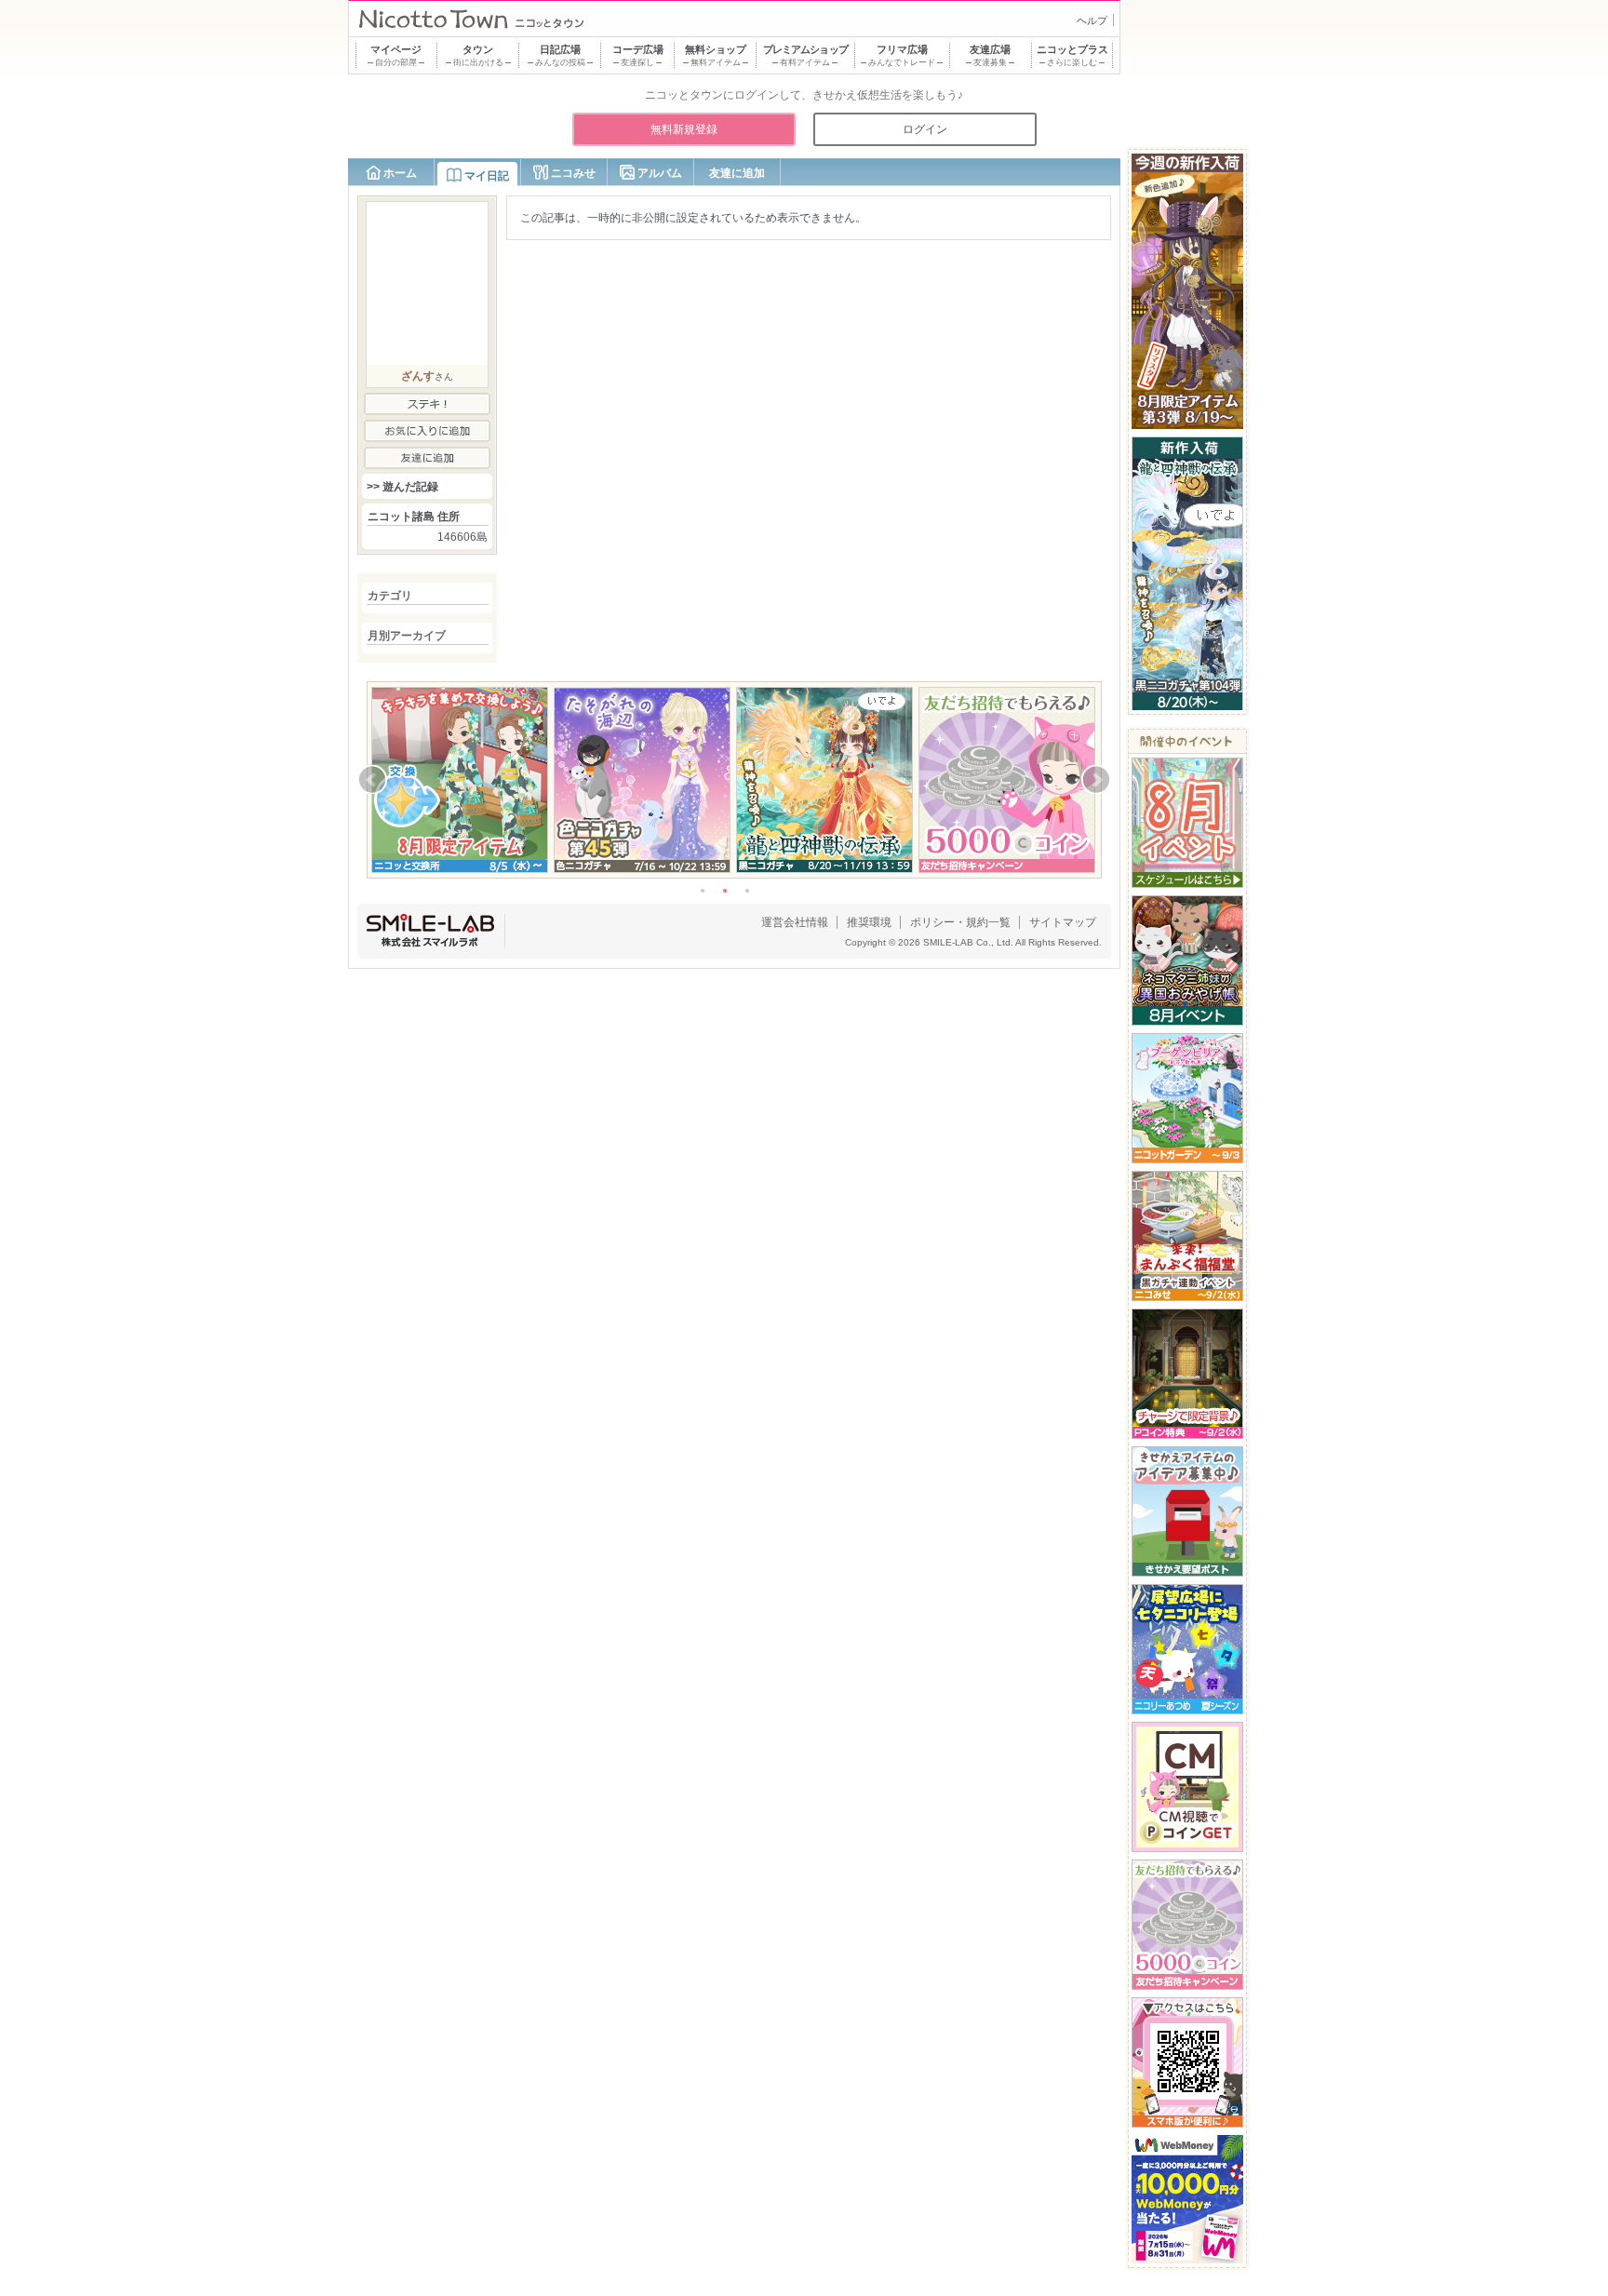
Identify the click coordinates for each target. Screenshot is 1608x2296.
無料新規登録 (684, 129)
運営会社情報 (795, 922)
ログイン (925, 129)
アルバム (660, 173)
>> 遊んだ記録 (402, 487)
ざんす (418, 376)
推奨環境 (869, 922)
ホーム (400, 173)
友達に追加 (737, 173)
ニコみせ (573, 173)
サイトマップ (1063, 922)
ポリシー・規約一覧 (960, 922)
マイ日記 (487, 176)
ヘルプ (1092, 20)
